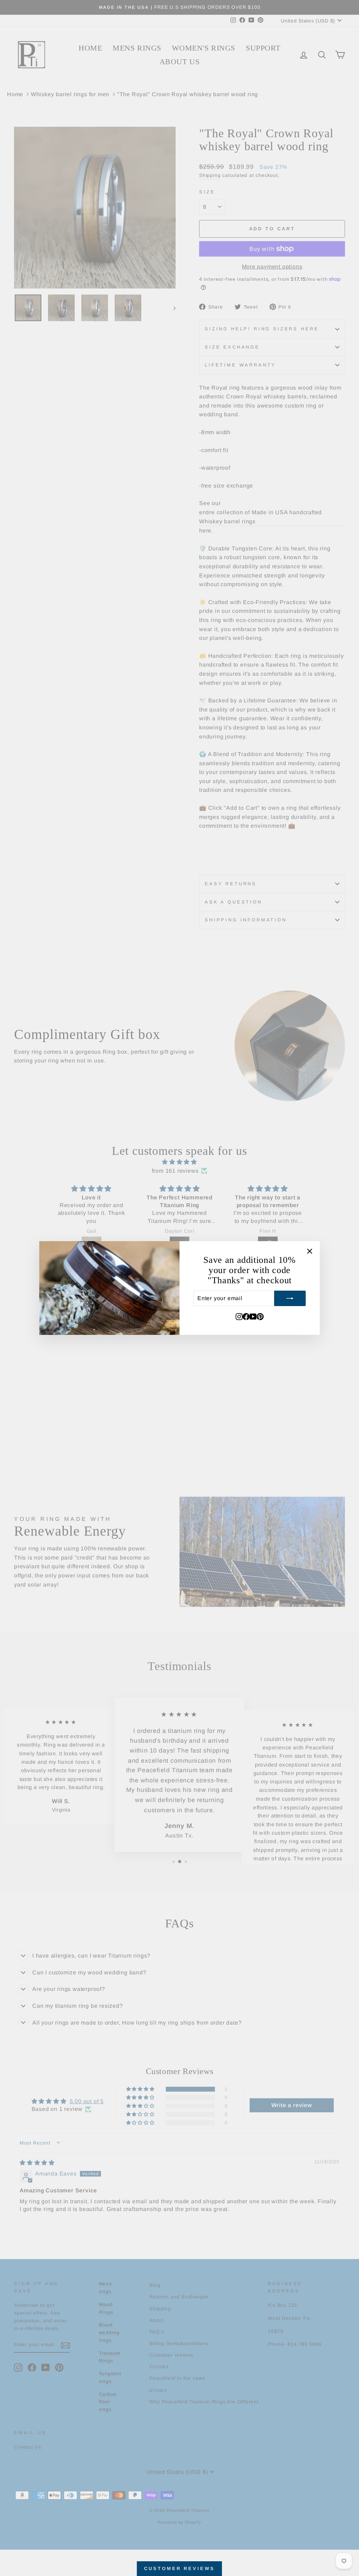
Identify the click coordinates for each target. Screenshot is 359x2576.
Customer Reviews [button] (179, 2568)
